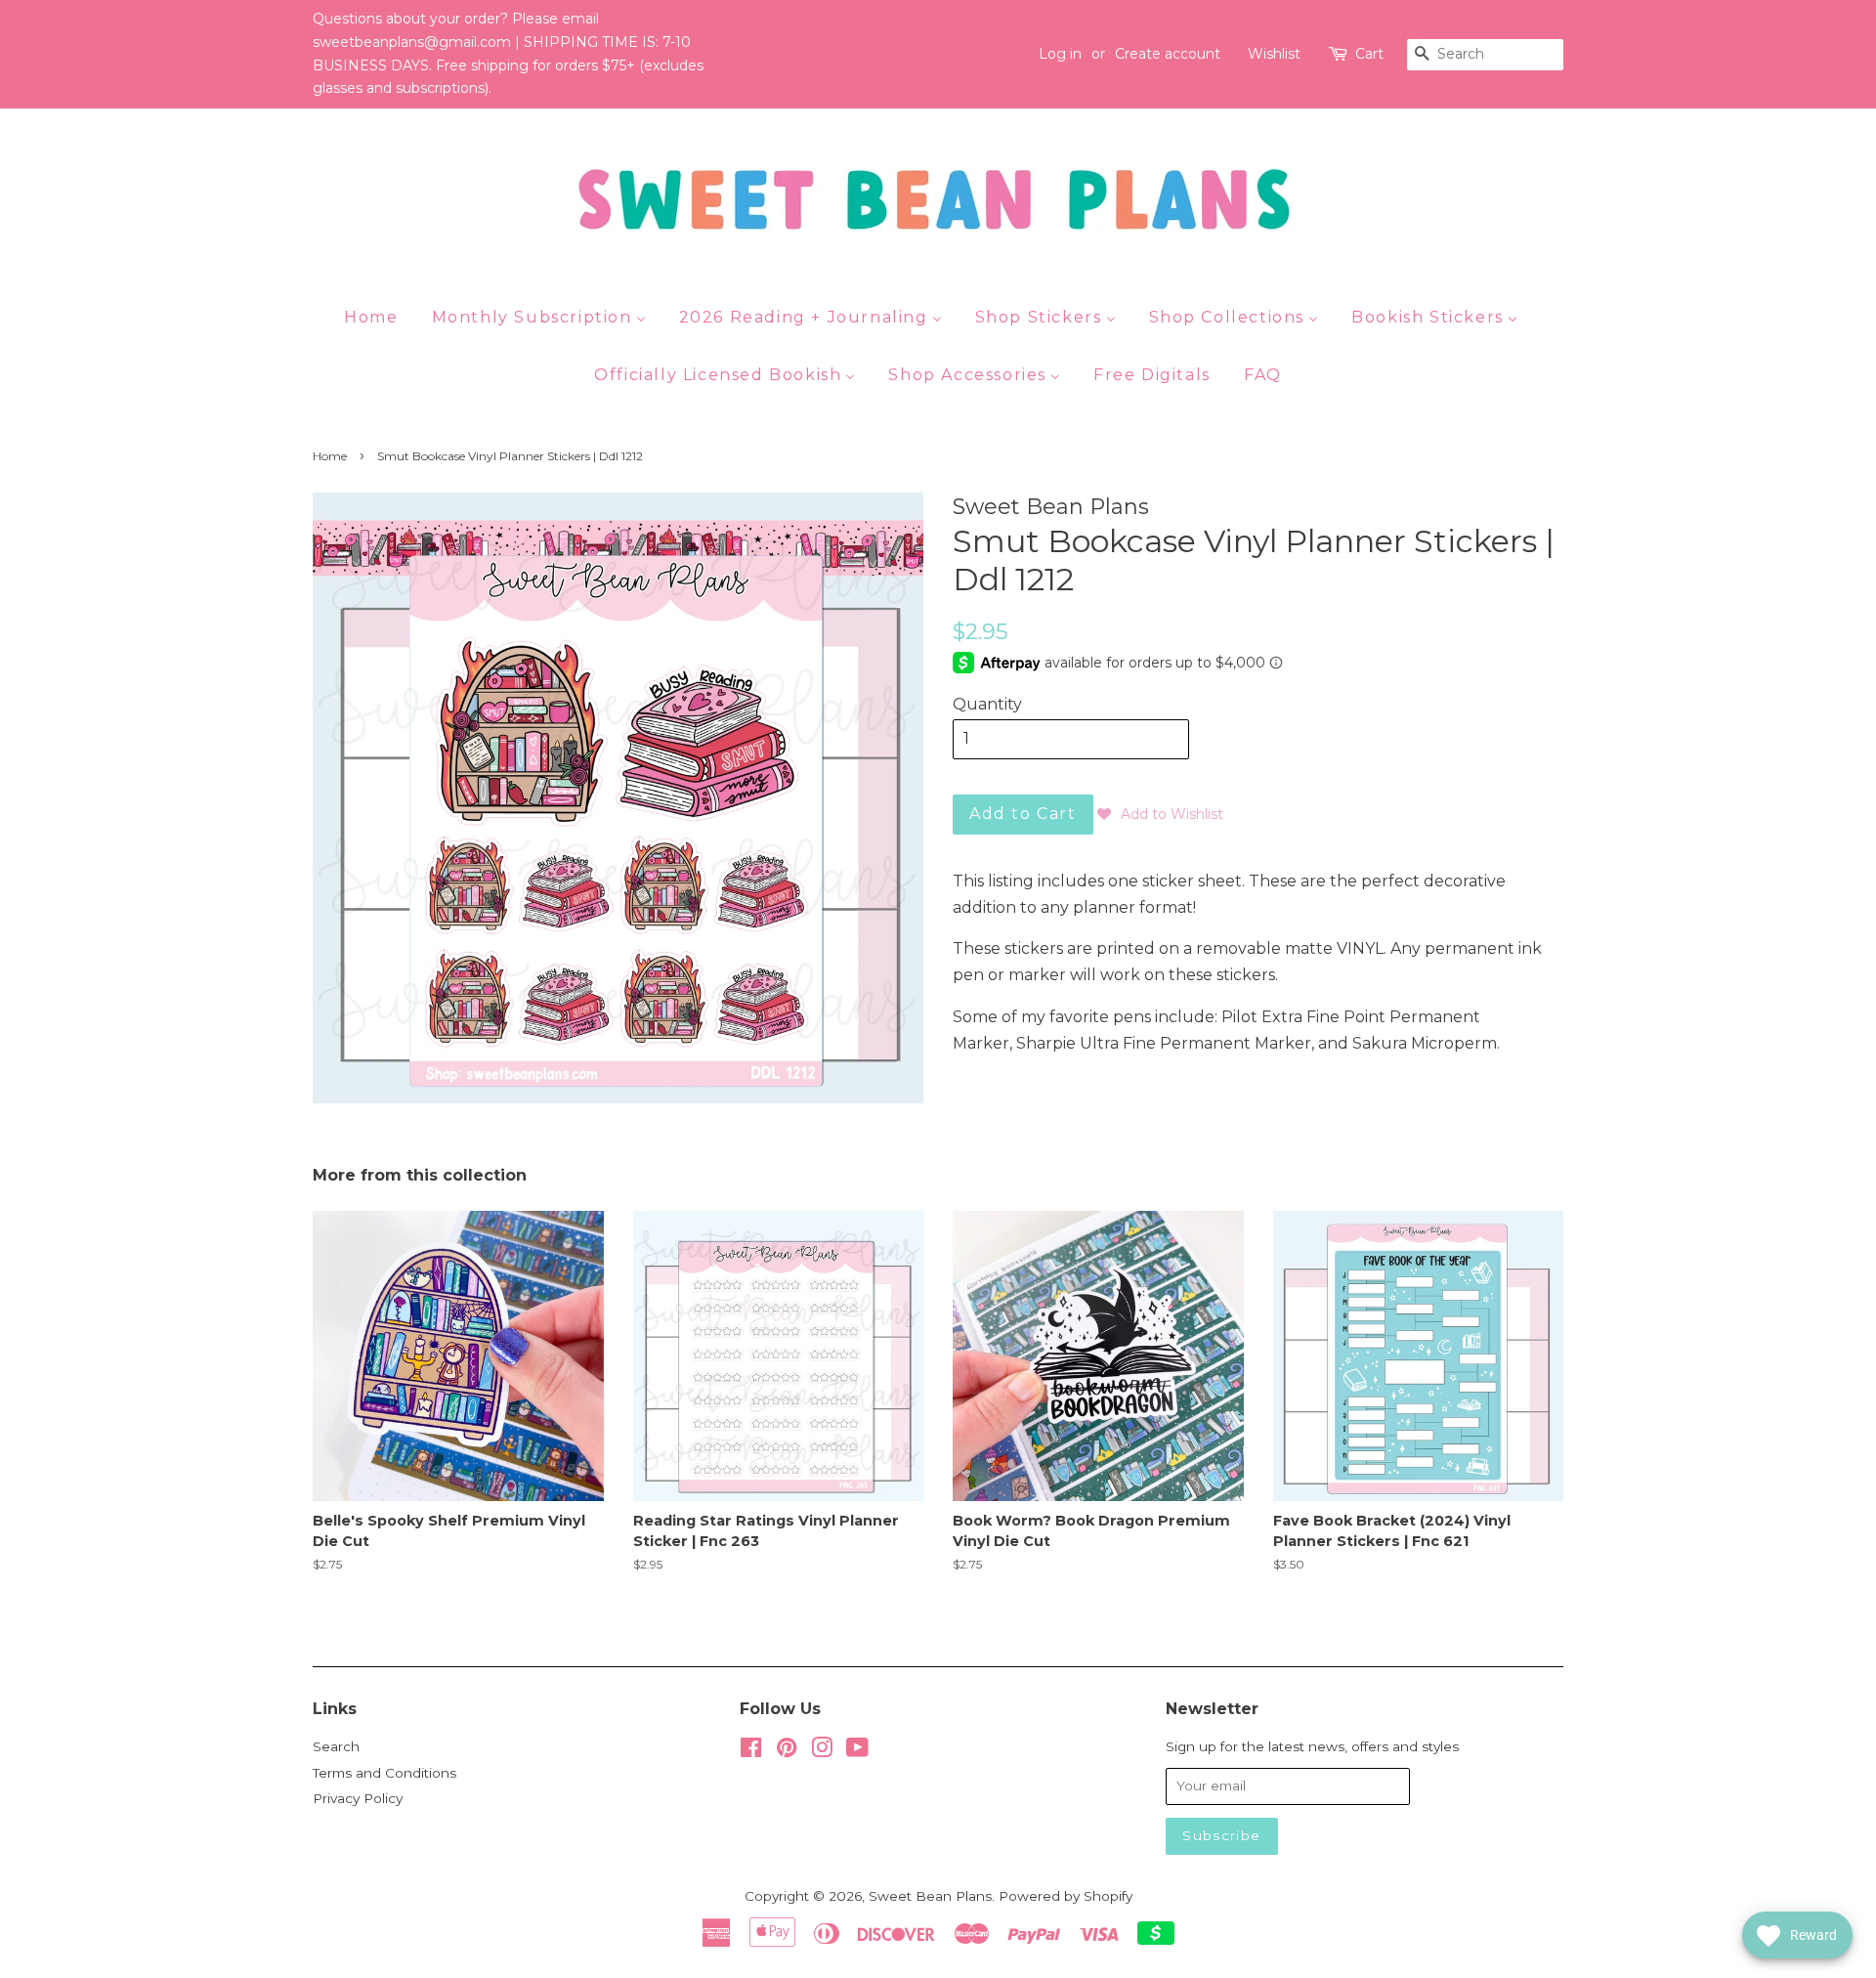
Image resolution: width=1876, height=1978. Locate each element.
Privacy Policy (358, 1798)
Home (330, 456)
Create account (1168, 54)
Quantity (987, 704)
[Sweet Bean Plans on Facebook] (751, 1751)
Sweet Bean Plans (930, 1896)
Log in (1060, 54)
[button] (1160, 814)
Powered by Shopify (1066, 1896)
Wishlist (1274, 54)
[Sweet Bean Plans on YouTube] (857, 1751)
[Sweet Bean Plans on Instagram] (822, 1751)
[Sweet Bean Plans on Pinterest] (787, 1751)
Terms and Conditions (384, 1773)
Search (336, 1746)
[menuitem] (378, 317)
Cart (1369, 54)
